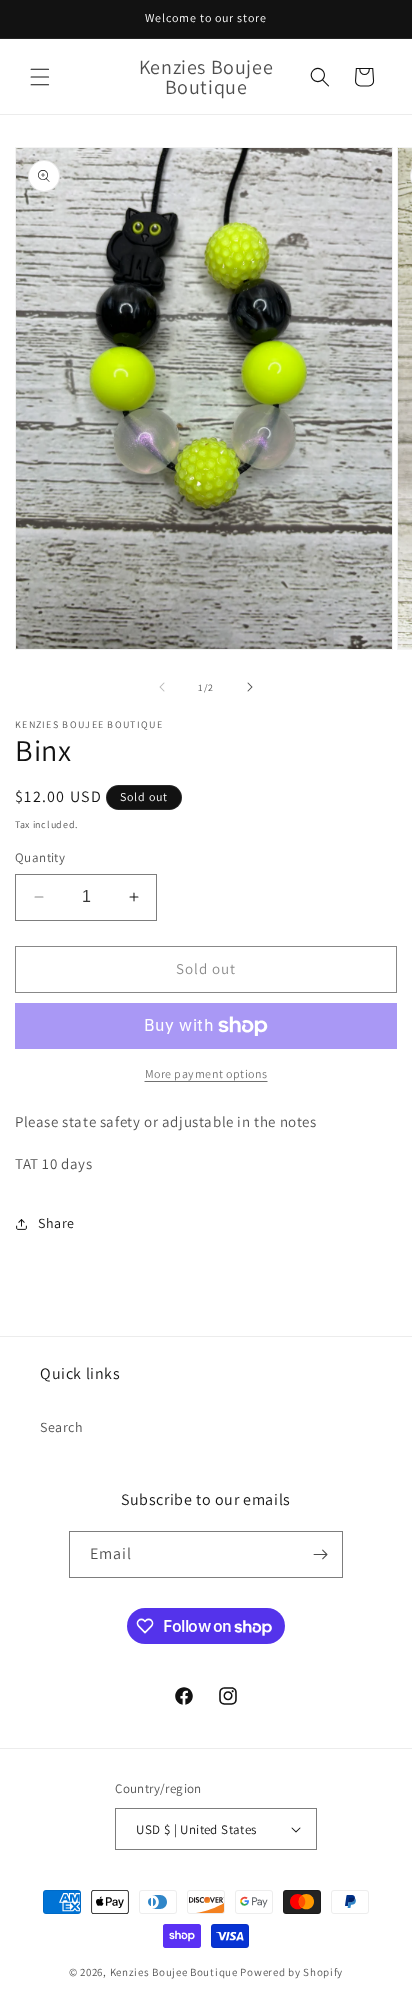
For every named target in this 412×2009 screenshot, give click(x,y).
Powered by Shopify (291, 1972)
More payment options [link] (206, 1073)
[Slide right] (250, 687)
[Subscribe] (320, 1554)
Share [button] (56, 1223)
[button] (40, 77)
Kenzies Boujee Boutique (174, 1972)
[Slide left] (162, 687)
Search (62, 1427)
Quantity (40, 857)
